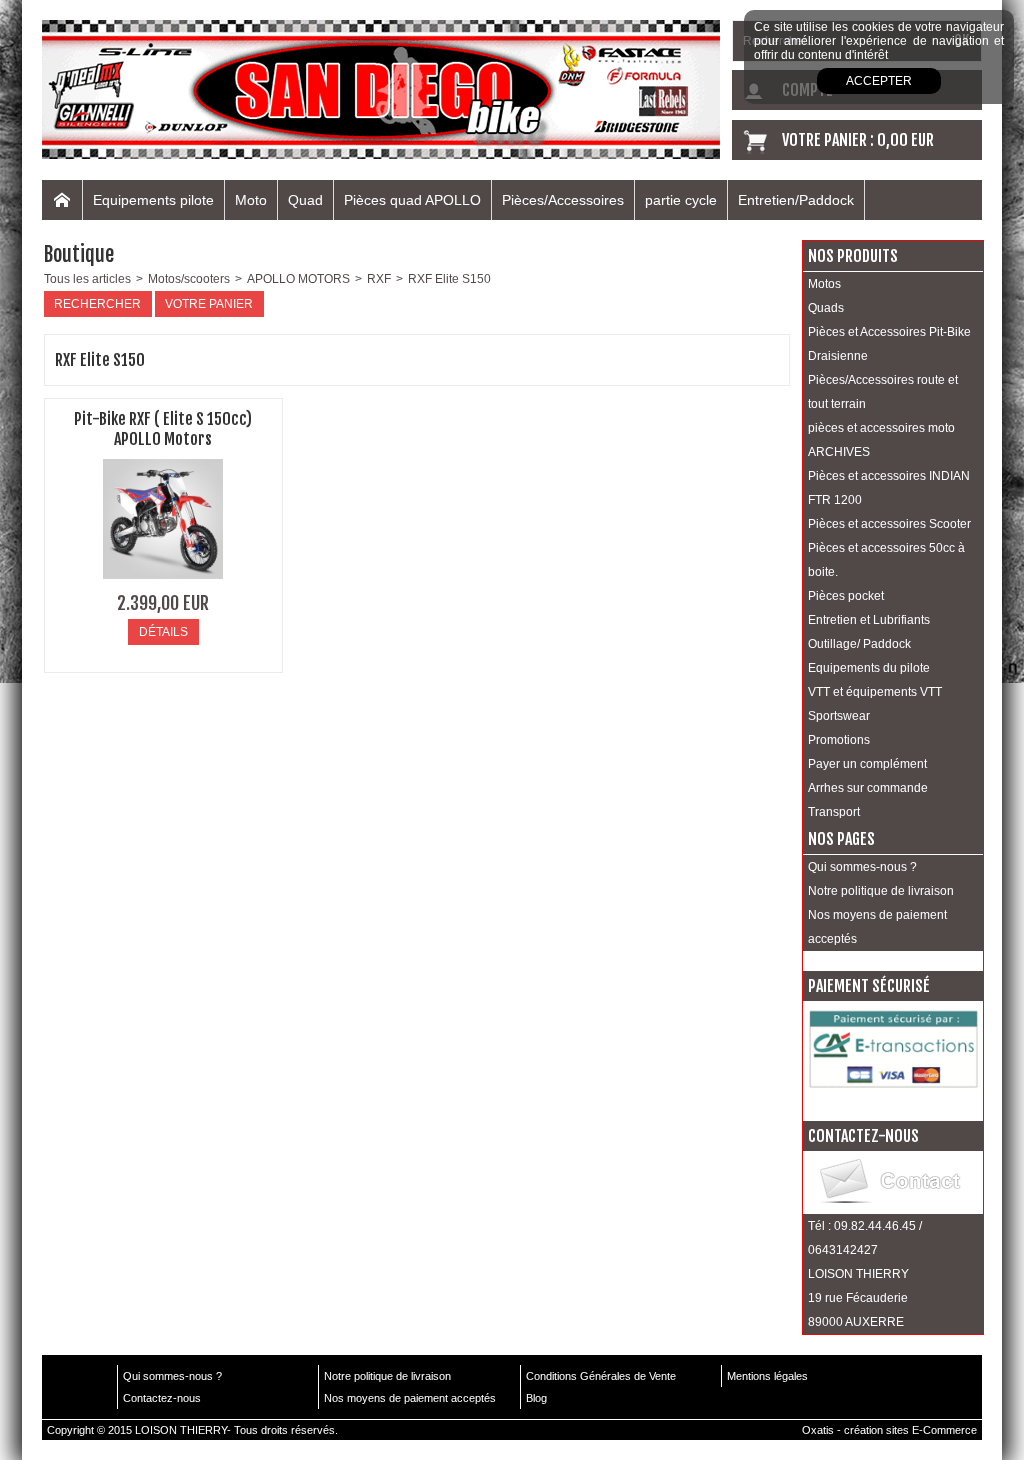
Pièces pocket (846, 596)
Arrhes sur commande (868, 788)
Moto (251, 200)
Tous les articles (87, 279)
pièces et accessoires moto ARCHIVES (881, 440)
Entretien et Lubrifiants (869, 620)
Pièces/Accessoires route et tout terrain (883, 392)
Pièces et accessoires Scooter (889, 524)
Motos (824, 284)
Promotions (839, 740)
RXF (379, 279)
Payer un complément (867, 764)
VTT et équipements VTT (875, 692)
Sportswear (839, 716)
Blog (536, 1398)
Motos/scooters (189, 279)
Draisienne (838, 356)
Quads (826, 308)
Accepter (879, 81)
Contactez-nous (162, 1398)
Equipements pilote (153, 200)
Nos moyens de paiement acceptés (877, 927)
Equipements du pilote (869, 668)
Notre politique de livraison (881, 891)
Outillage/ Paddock (859, 644)
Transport (834, 812)
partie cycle (681, 200)
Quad (305, 200)
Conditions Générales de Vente (601, 1376)
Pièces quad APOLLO (412, 200)
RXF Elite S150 (449, 279)
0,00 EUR (905, 140)
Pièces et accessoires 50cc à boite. (886, 560)
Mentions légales (767, 1376)
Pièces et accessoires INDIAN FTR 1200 (889, 488)
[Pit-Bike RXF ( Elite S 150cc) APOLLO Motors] (163, 585)
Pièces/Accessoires (563, 200)
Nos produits (853, 256)
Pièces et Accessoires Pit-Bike (889, 332)
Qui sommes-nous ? (862, 867)
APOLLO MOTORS (298, 279)
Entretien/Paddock (796, 200)
